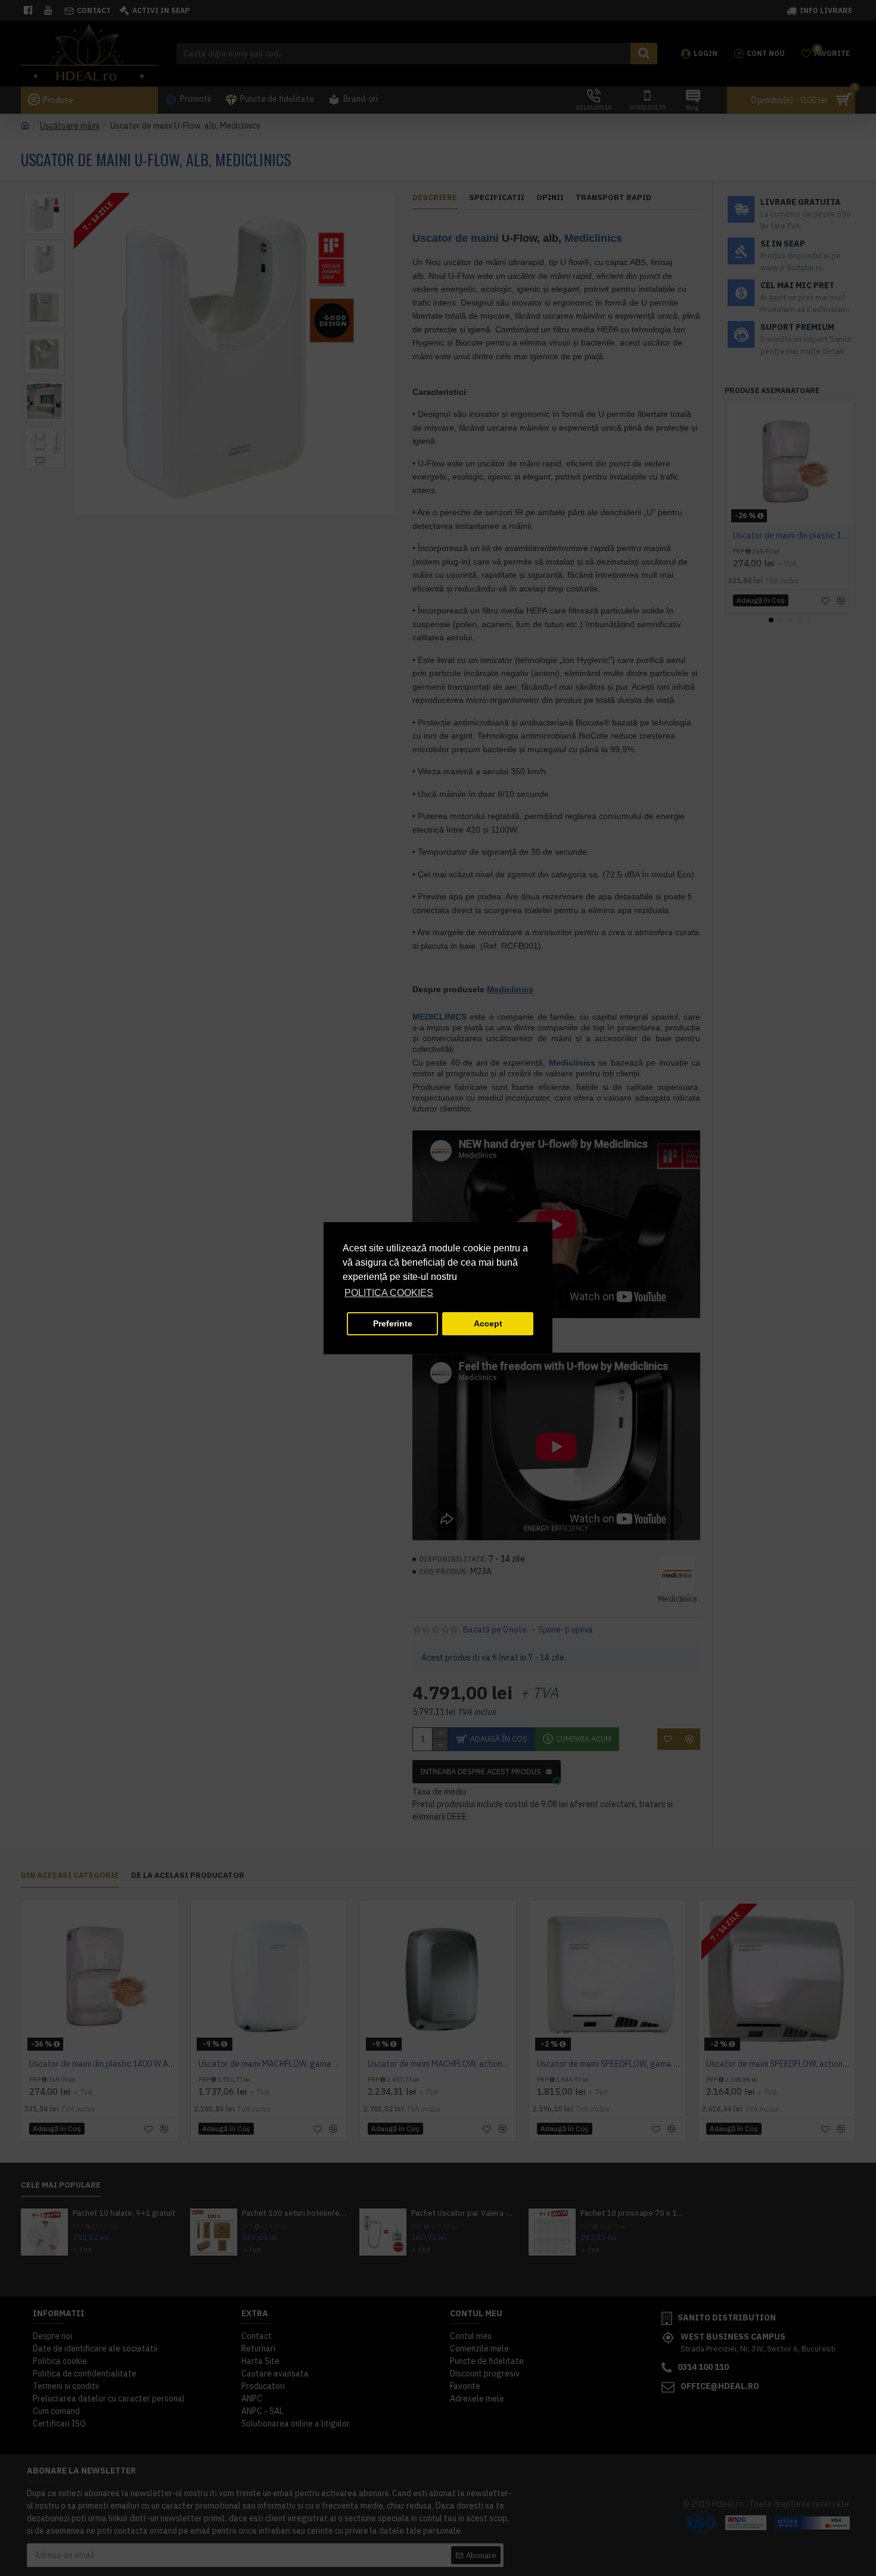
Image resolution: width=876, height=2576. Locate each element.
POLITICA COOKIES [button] (389, 1293)
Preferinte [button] (393, 1323)
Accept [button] (488, 1323)
